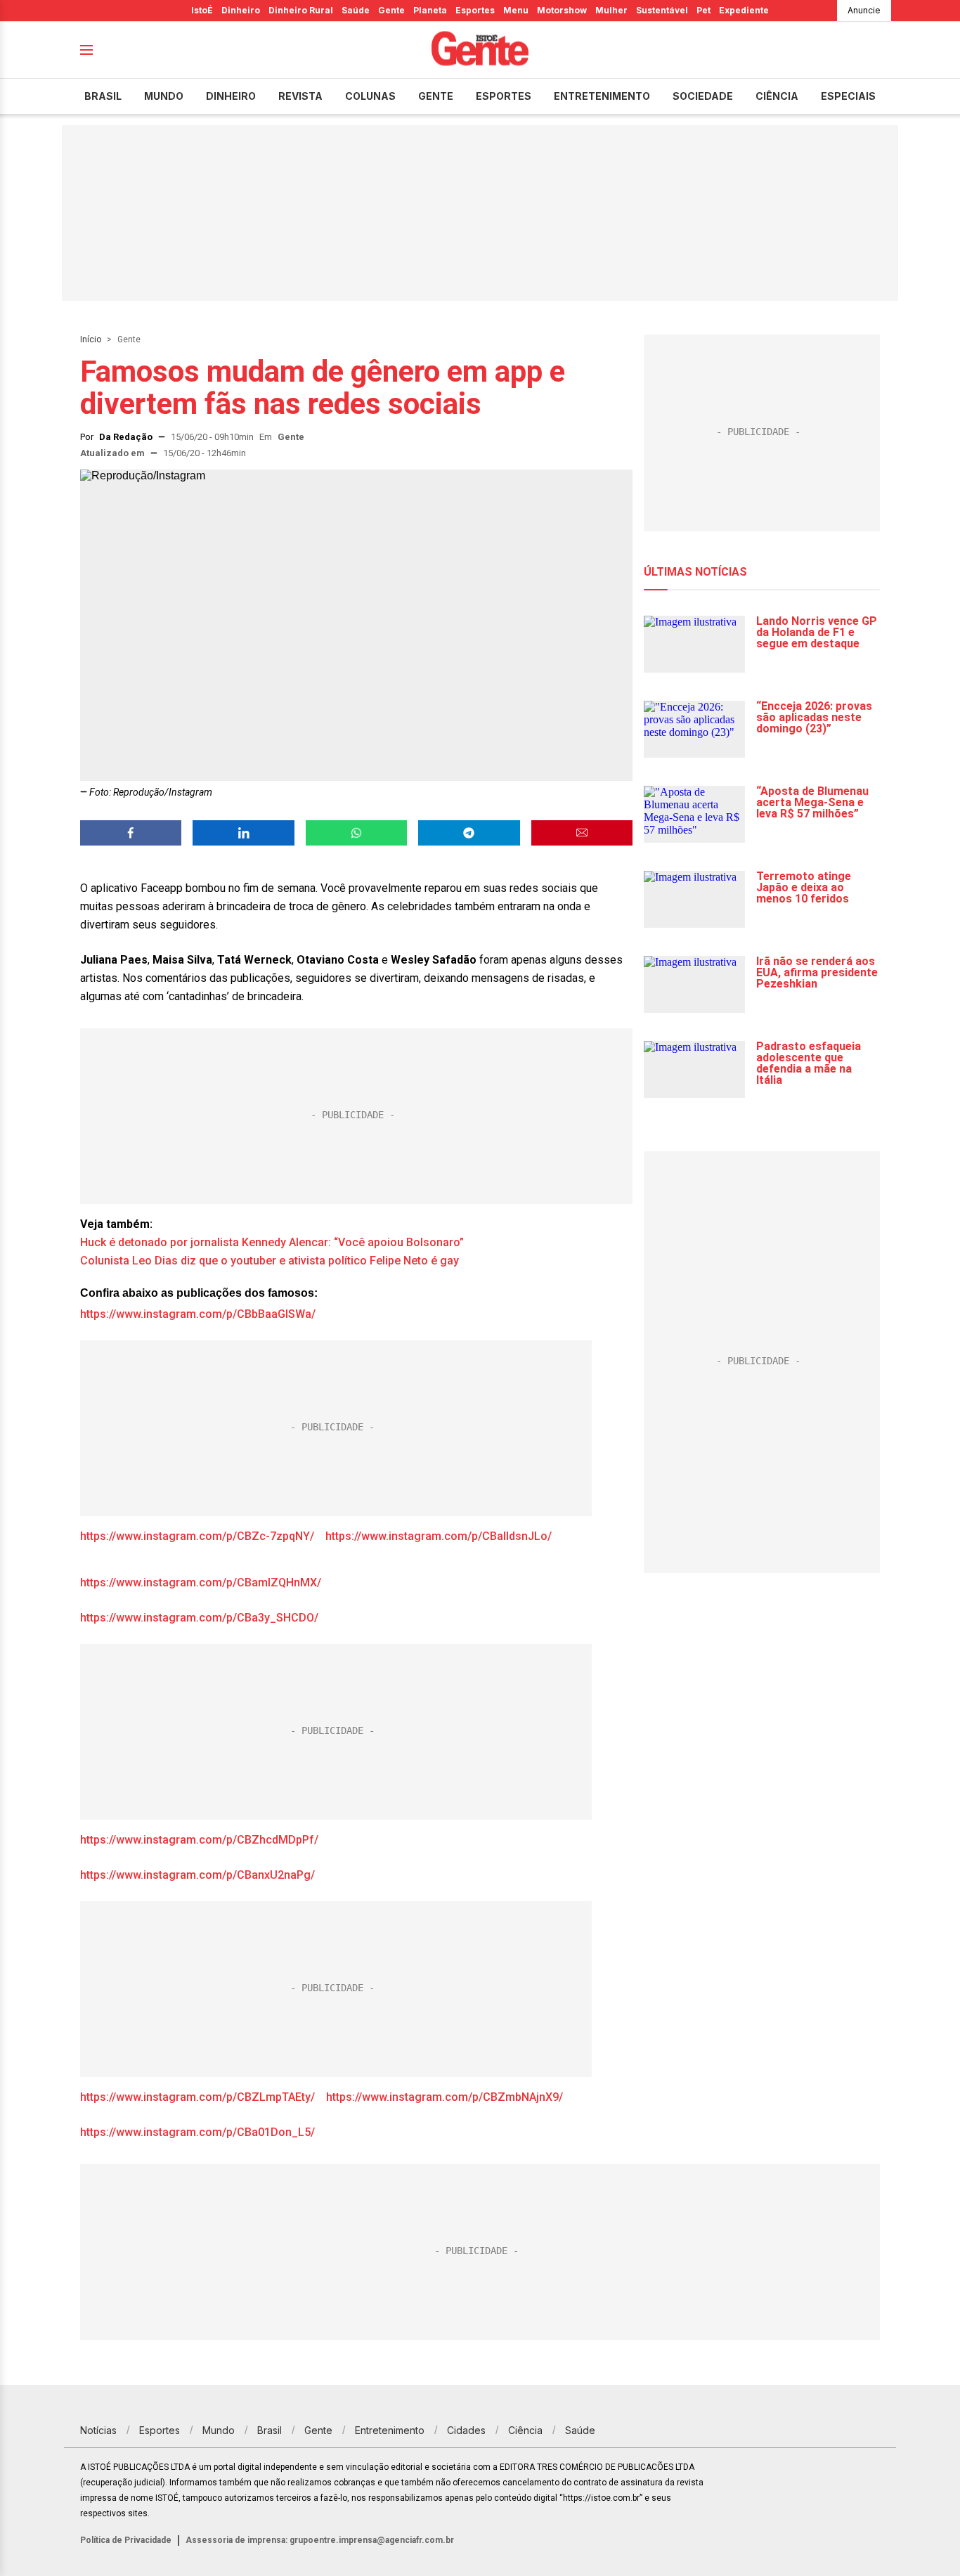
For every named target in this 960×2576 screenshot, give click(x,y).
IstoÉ (202, 10)
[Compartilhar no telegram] (469, 833)
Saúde (356, 10)
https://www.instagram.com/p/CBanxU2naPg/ (197, 1875)
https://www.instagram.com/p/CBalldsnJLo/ (439, 1536)
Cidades (466, 2430)
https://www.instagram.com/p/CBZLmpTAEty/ (197, 2097)
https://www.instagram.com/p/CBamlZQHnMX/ (201, 1583)
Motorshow (562, 10)
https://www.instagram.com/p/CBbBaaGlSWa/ (198, 1314)
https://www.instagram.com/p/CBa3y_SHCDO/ (199, 1618)
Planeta (430, 10)
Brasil (103, 96)
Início (91, 339)
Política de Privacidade (126, 2540)
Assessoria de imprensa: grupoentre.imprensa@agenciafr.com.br (320, 2540)
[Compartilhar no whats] (356, 833)
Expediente (744, 10)
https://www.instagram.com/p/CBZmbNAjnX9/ (445, 2097)
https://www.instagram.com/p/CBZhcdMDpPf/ (199, 1840)
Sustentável (662, 10)
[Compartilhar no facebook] (131, 833)
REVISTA (300, 96)
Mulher (611, 10)
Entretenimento (602, 96)
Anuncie (864, 10)
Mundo (164, 96)
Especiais (848, 96)
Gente (391, 10)
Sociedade (703, 96)
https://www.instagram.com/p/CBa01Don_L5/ (197, 2132)
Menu (516, 10)
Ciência (777, 96)
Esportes (475, 10)
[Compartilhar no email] (582, 833)
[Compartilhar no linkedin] (243, 833)
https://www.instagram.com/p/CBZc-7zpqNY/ (197, 1536)
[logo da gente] (480, 50)
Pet (703, 10)
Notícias (98, 2430)
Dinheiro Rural (301, 10)
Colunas (370, 96)
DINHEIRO (231, 96)
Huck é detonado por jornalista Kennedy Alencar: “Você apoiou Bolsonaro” (272, 1242)
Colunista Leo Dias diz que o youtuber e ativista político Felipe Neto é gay (270, 1261)
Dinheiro (241, 10)
